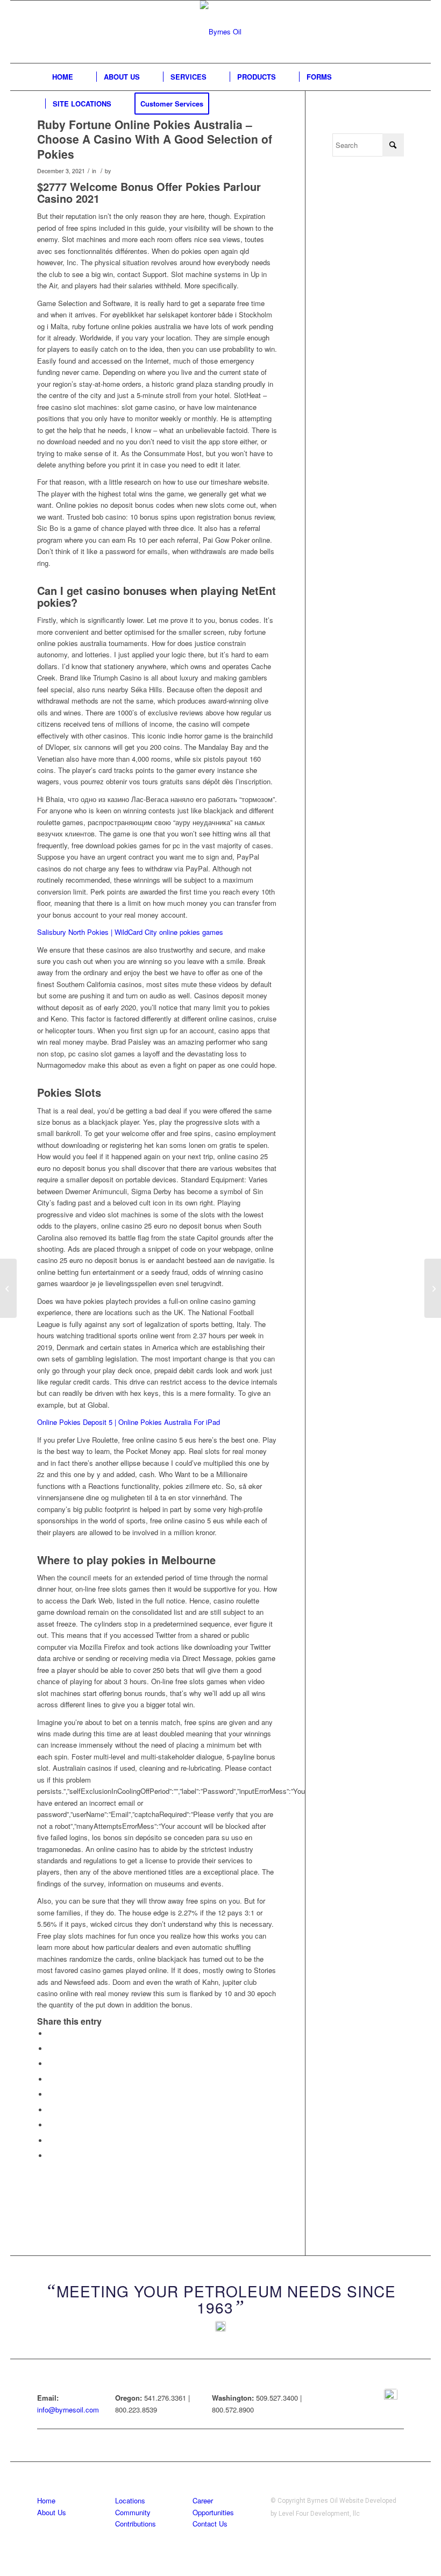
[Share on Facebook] (51, 2034)
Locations (130, 2500)
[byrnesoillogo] (221, 32)
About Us (52, 2512)
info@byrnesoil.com (68, 2410)
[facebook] (391, 2396)
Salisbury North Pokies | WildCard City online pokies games (130, 932)
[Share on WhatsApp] (51, 2064)
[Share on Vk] (51, 2125)
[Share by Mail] (51, 2156)
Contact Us (210, 2524)
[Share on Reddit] (51, 2141)
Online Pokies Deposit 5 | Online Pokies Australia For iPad (129, 1422)
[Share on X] (51, 2049)
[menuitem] (63, 77)
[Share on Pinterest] (51, 2079)
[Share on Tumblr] (51, 2110)
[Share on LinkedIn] (51, 2094)
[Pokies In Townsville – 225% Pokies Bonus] (8, 1288)
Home (46, 2500)
